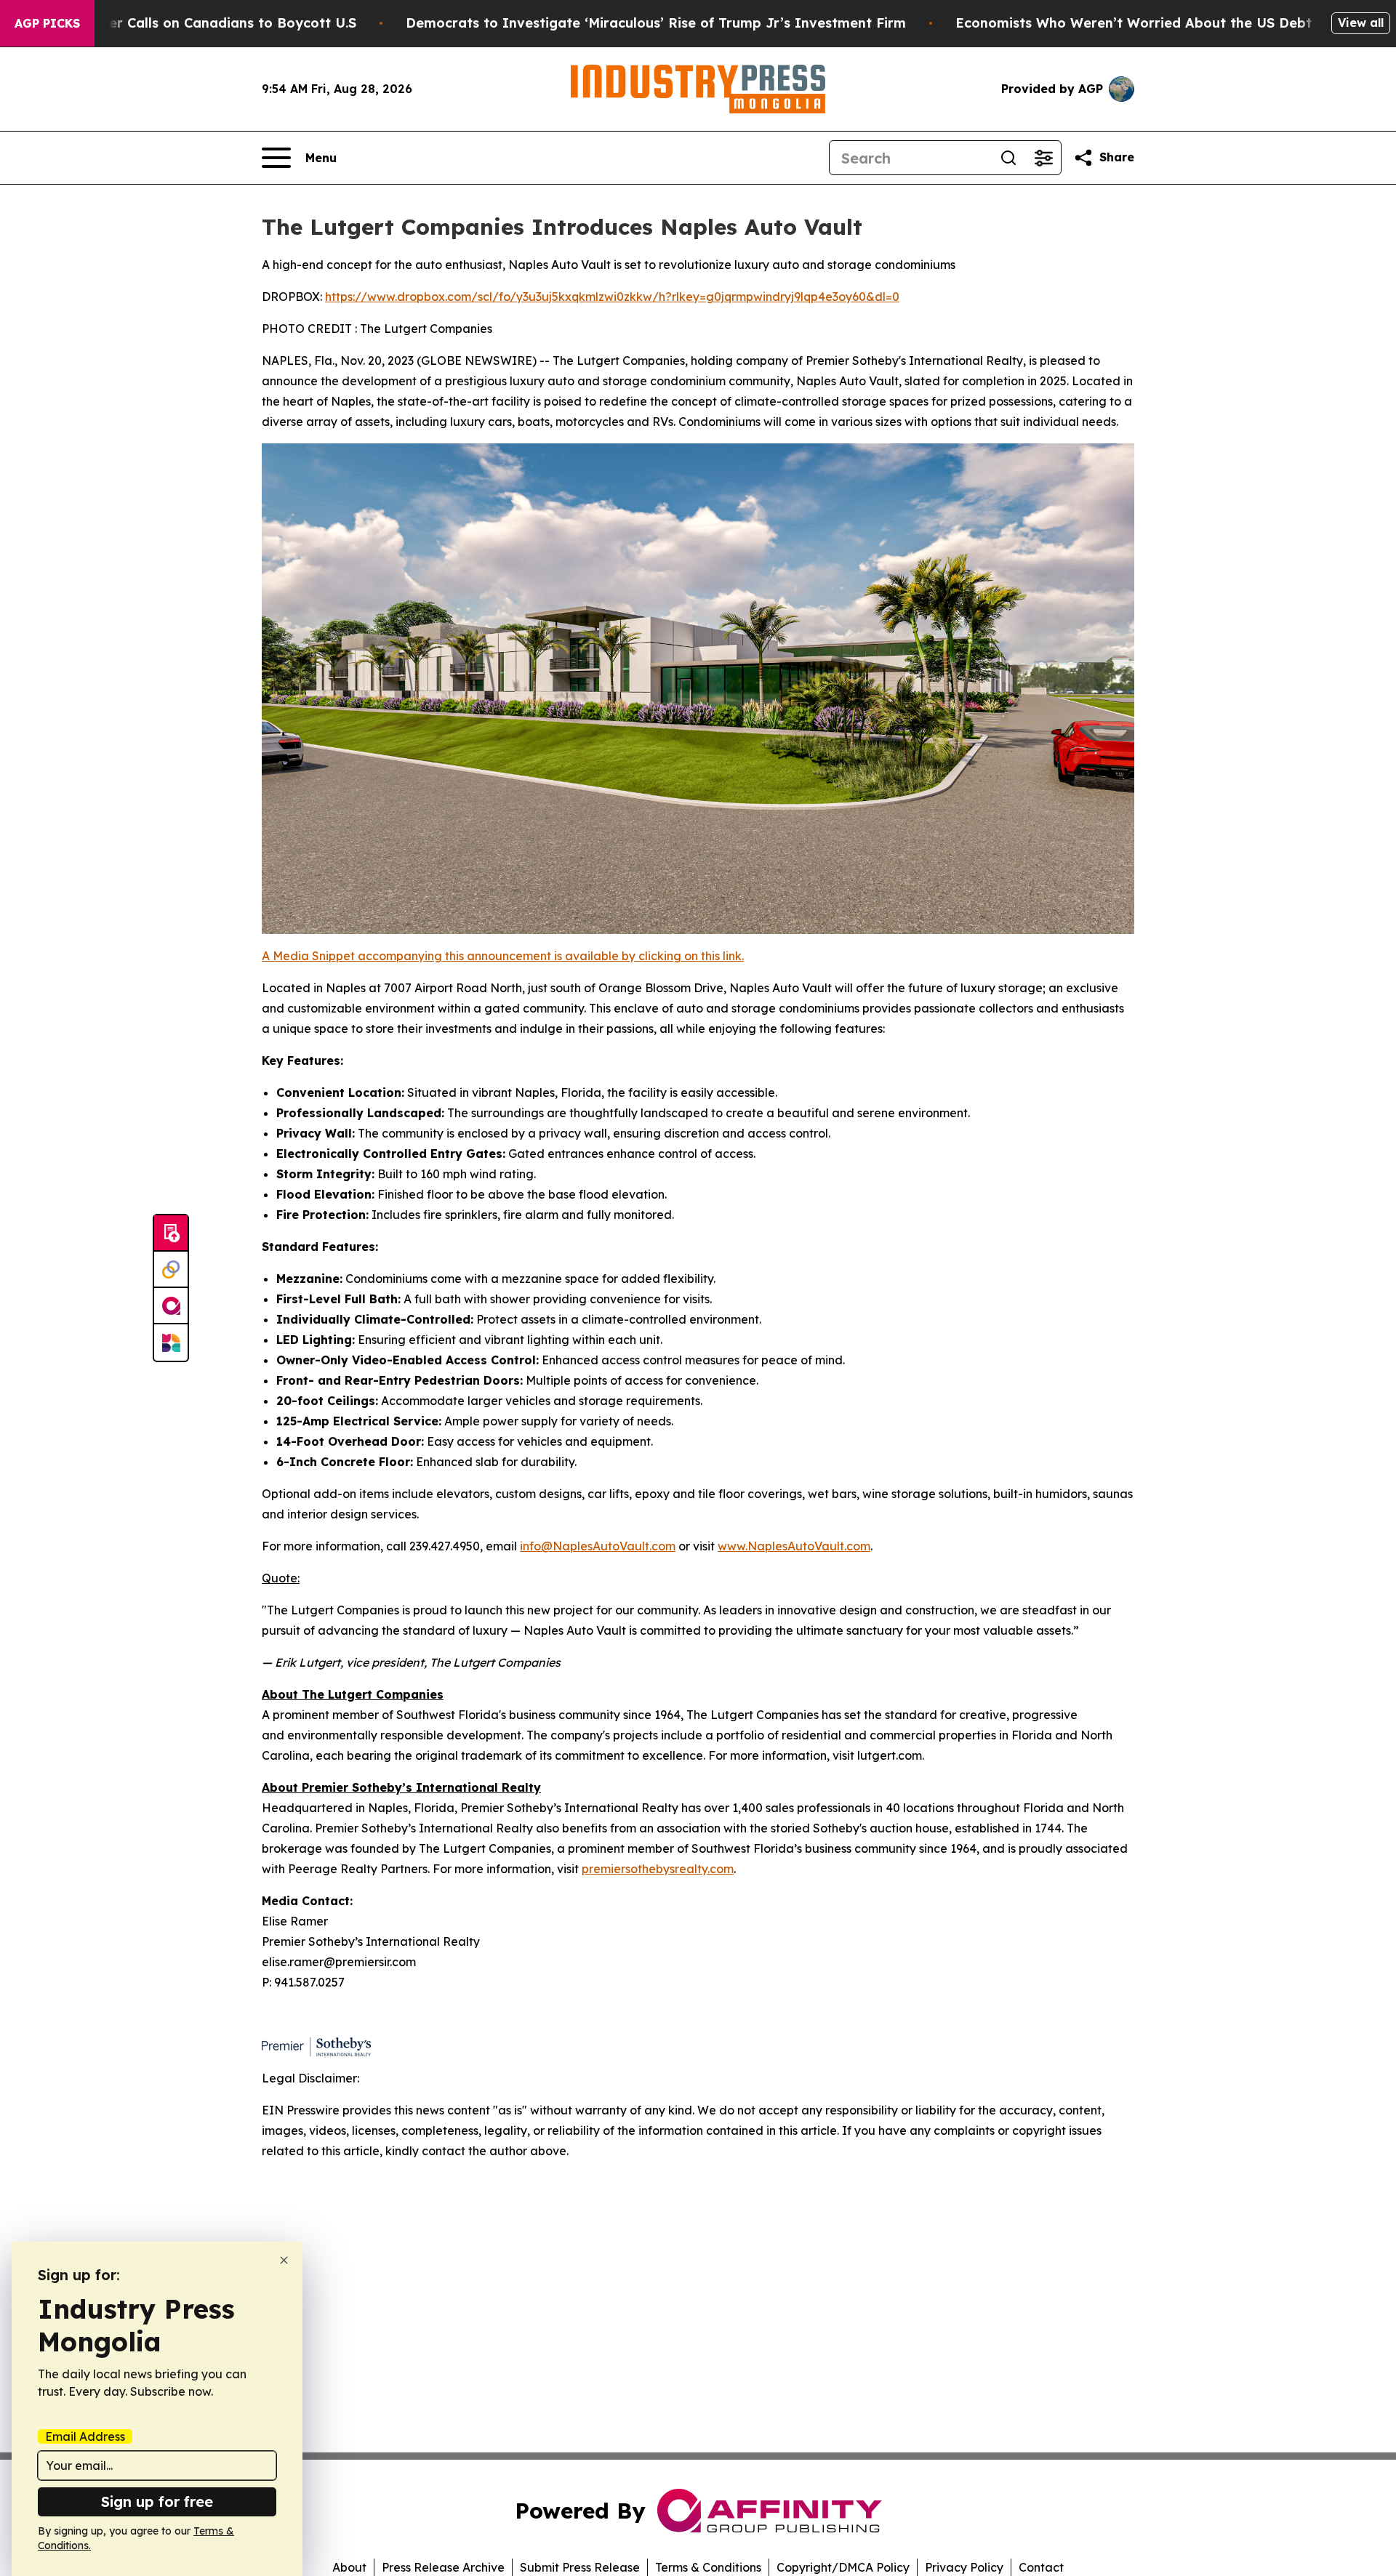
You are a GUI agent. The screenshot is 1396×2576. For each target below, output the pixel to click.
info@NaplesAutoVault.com (598, 1546)
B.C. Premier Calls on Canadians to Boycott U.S (199, 23)
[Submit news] (171, 1233)
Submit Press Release (580, 2567)
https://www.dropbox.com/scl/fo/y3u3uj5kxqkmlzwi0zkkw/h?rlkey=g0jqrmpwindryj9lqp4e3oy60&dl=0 (612, 297)
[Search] (1008, 158)
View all (1361, 23)
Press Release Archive (443, 2567)
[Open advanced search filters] (1043, 158)
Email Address (85, 2436)
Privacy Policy (964, 2567)
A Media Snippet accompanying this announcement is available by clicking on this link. (503, 956)
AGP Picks (47, 23)
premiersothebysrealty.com (658, 1869)
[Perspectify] (171, 1270)
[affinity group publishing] (171, 1306)
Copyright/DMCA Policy (843, 2567)
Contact (1041, 2567)
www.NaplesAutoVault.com (794, 1546)
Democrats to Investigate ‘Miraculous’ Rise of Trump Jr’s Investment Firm (656, 23)
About (349, 2567)
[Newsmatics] (171, 1343)
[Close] (284, 2260)
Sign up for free (157, 2501)
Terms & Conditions (708, 2567)
